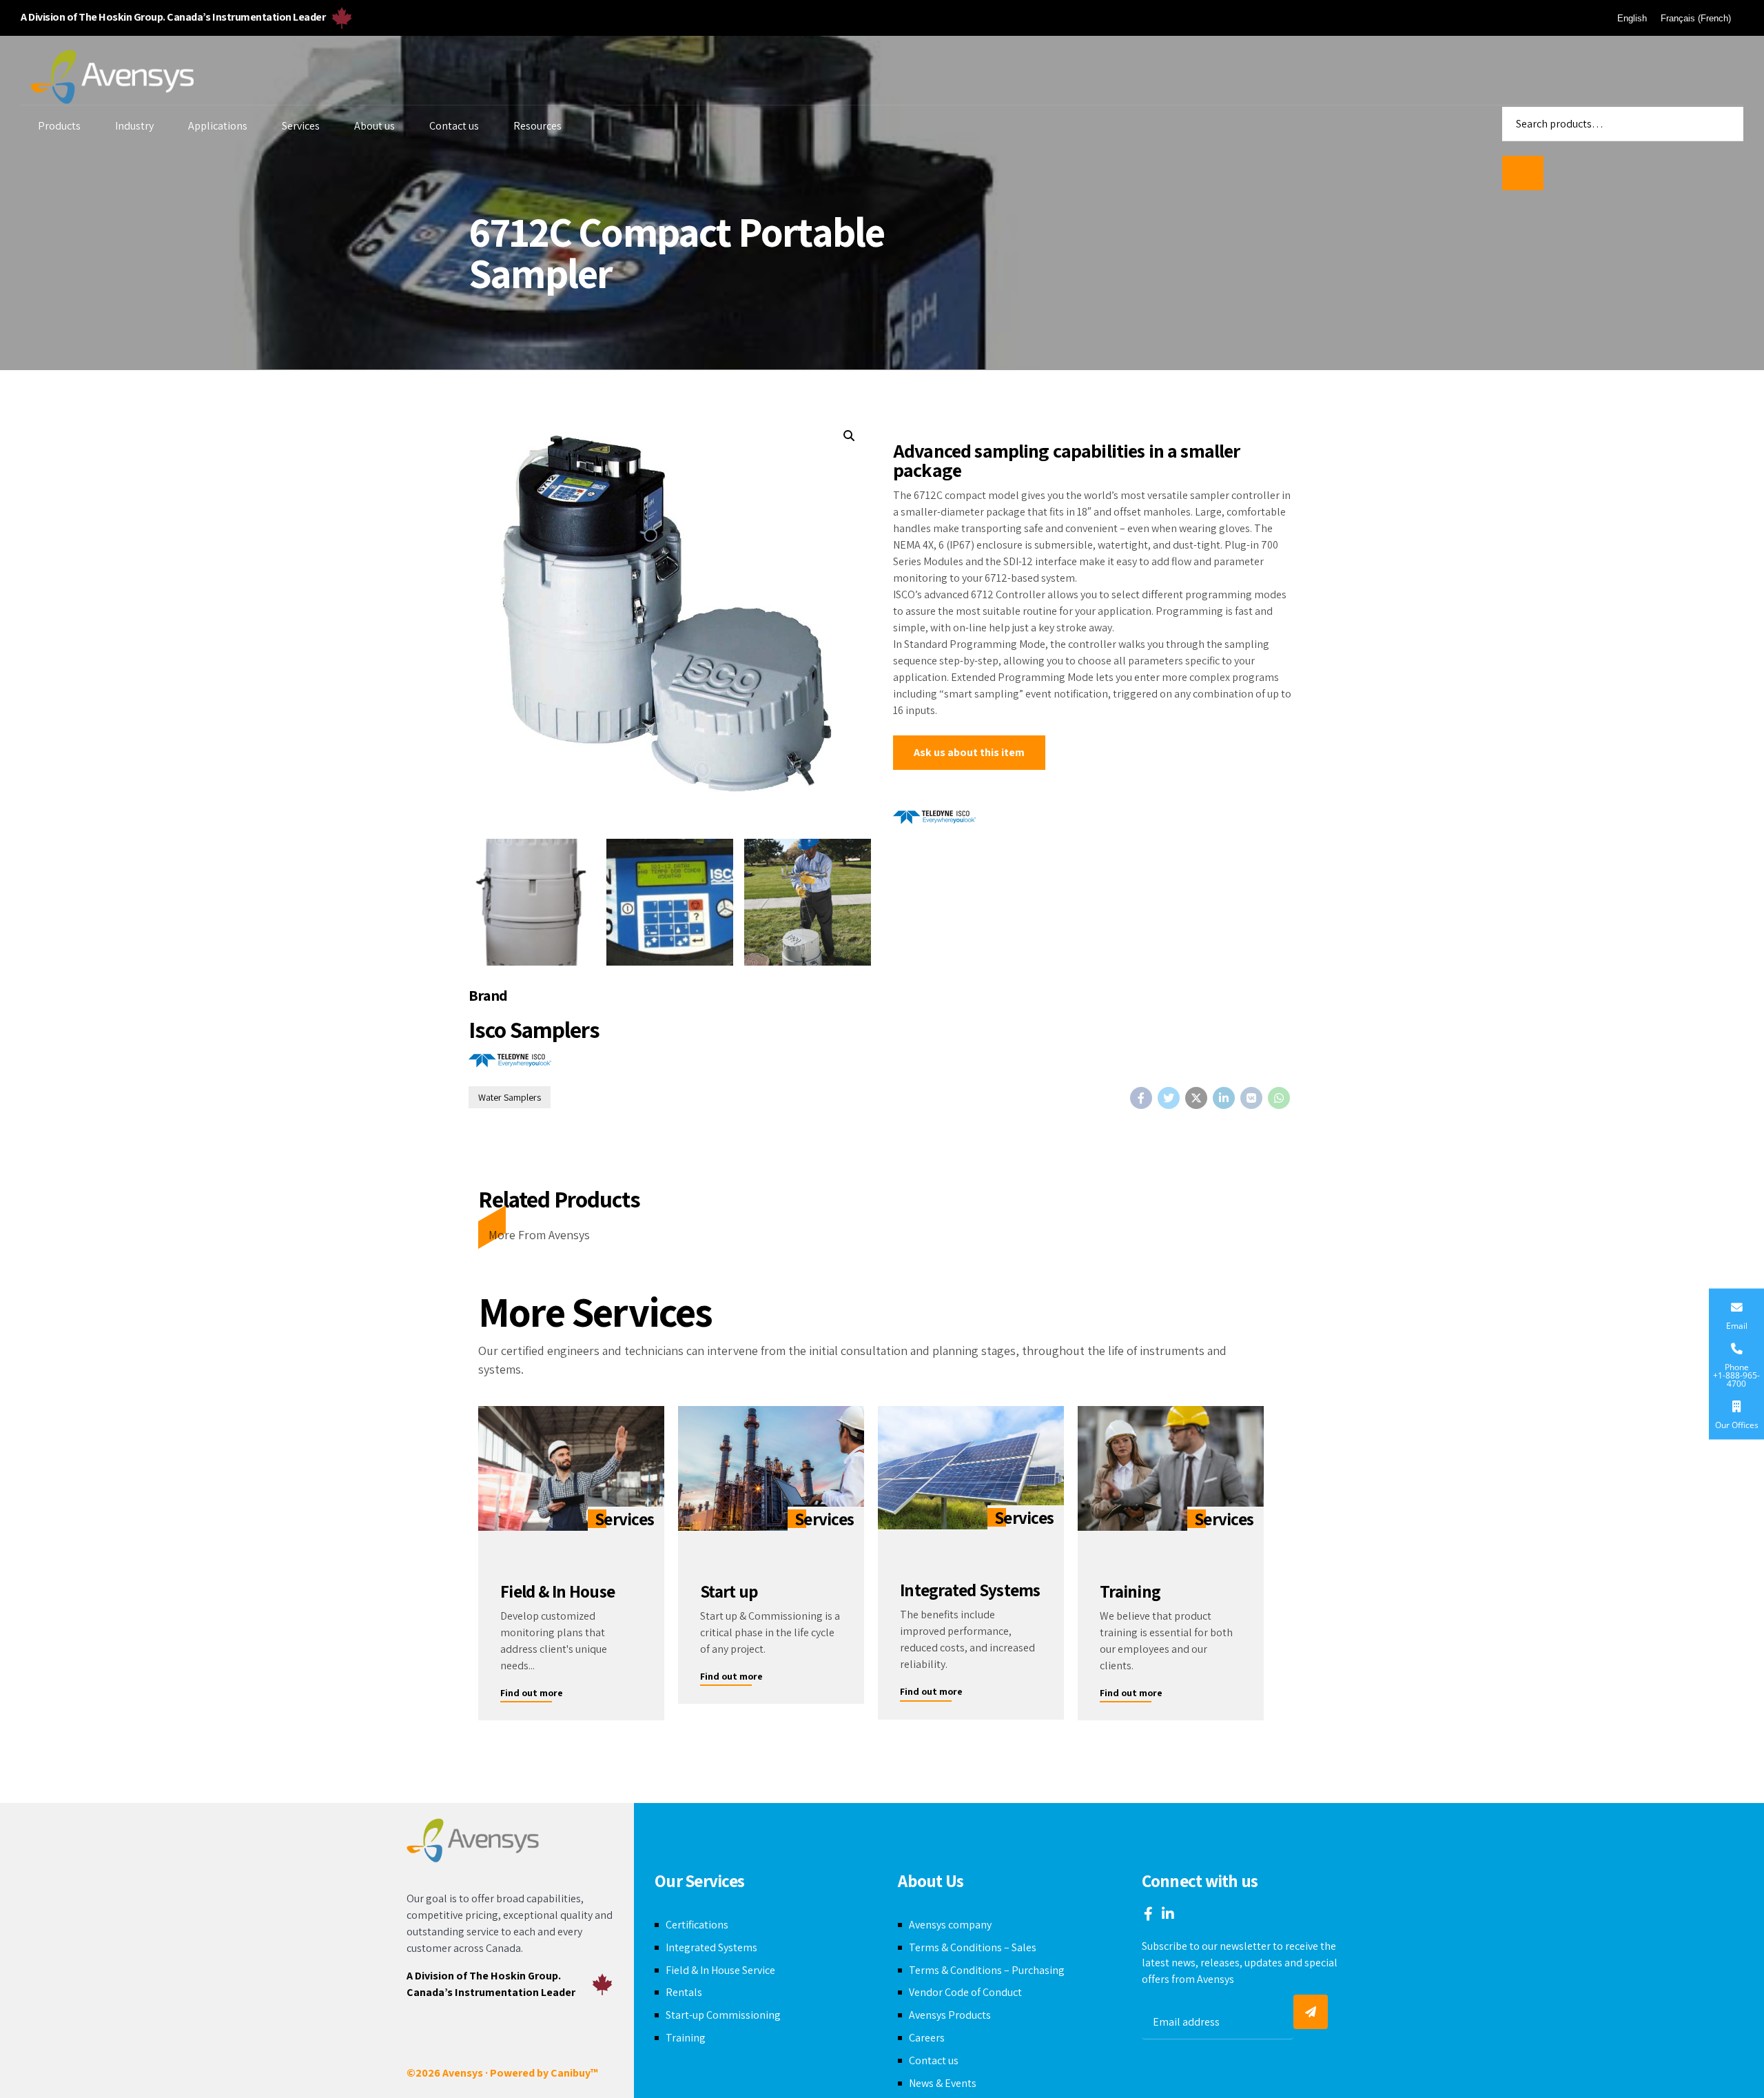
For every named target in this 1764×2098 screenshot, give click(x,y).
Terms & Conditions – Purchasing (987, 1970)
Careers (927, 2038)
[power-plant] (771, 1468)
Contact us (454, 126)
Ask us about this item (969, 752)
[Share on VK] (1251, 1098)
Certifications (697, 1925)
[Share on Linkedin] (1224, 1098)
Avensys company (950, 1925)
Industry (134, 126)
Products (59, 126)
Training (686, 2038)
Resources (537, 126)
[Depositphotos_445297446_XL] (1171, 1468)
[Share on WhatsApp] (1279, 1098)
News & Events (943, 2083)
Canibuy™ (574, 2073)
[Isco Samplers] (934, 820)
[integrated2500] (971, 1468)
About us (375, 126)
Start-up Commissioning (723, 2015)
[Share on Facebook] (1141, 1098)
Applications (218, 126)
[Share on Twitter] (1169, 1098)
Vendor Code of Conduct (965, 1992)
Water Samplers (510, 1097)
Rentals (684, 1992)
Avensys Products (950, 2015)
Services (301, 126)
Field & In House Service (720, 1970)
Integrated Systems (711, 1947)
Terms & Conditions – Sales (973, 1947)
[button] (849, 436)
